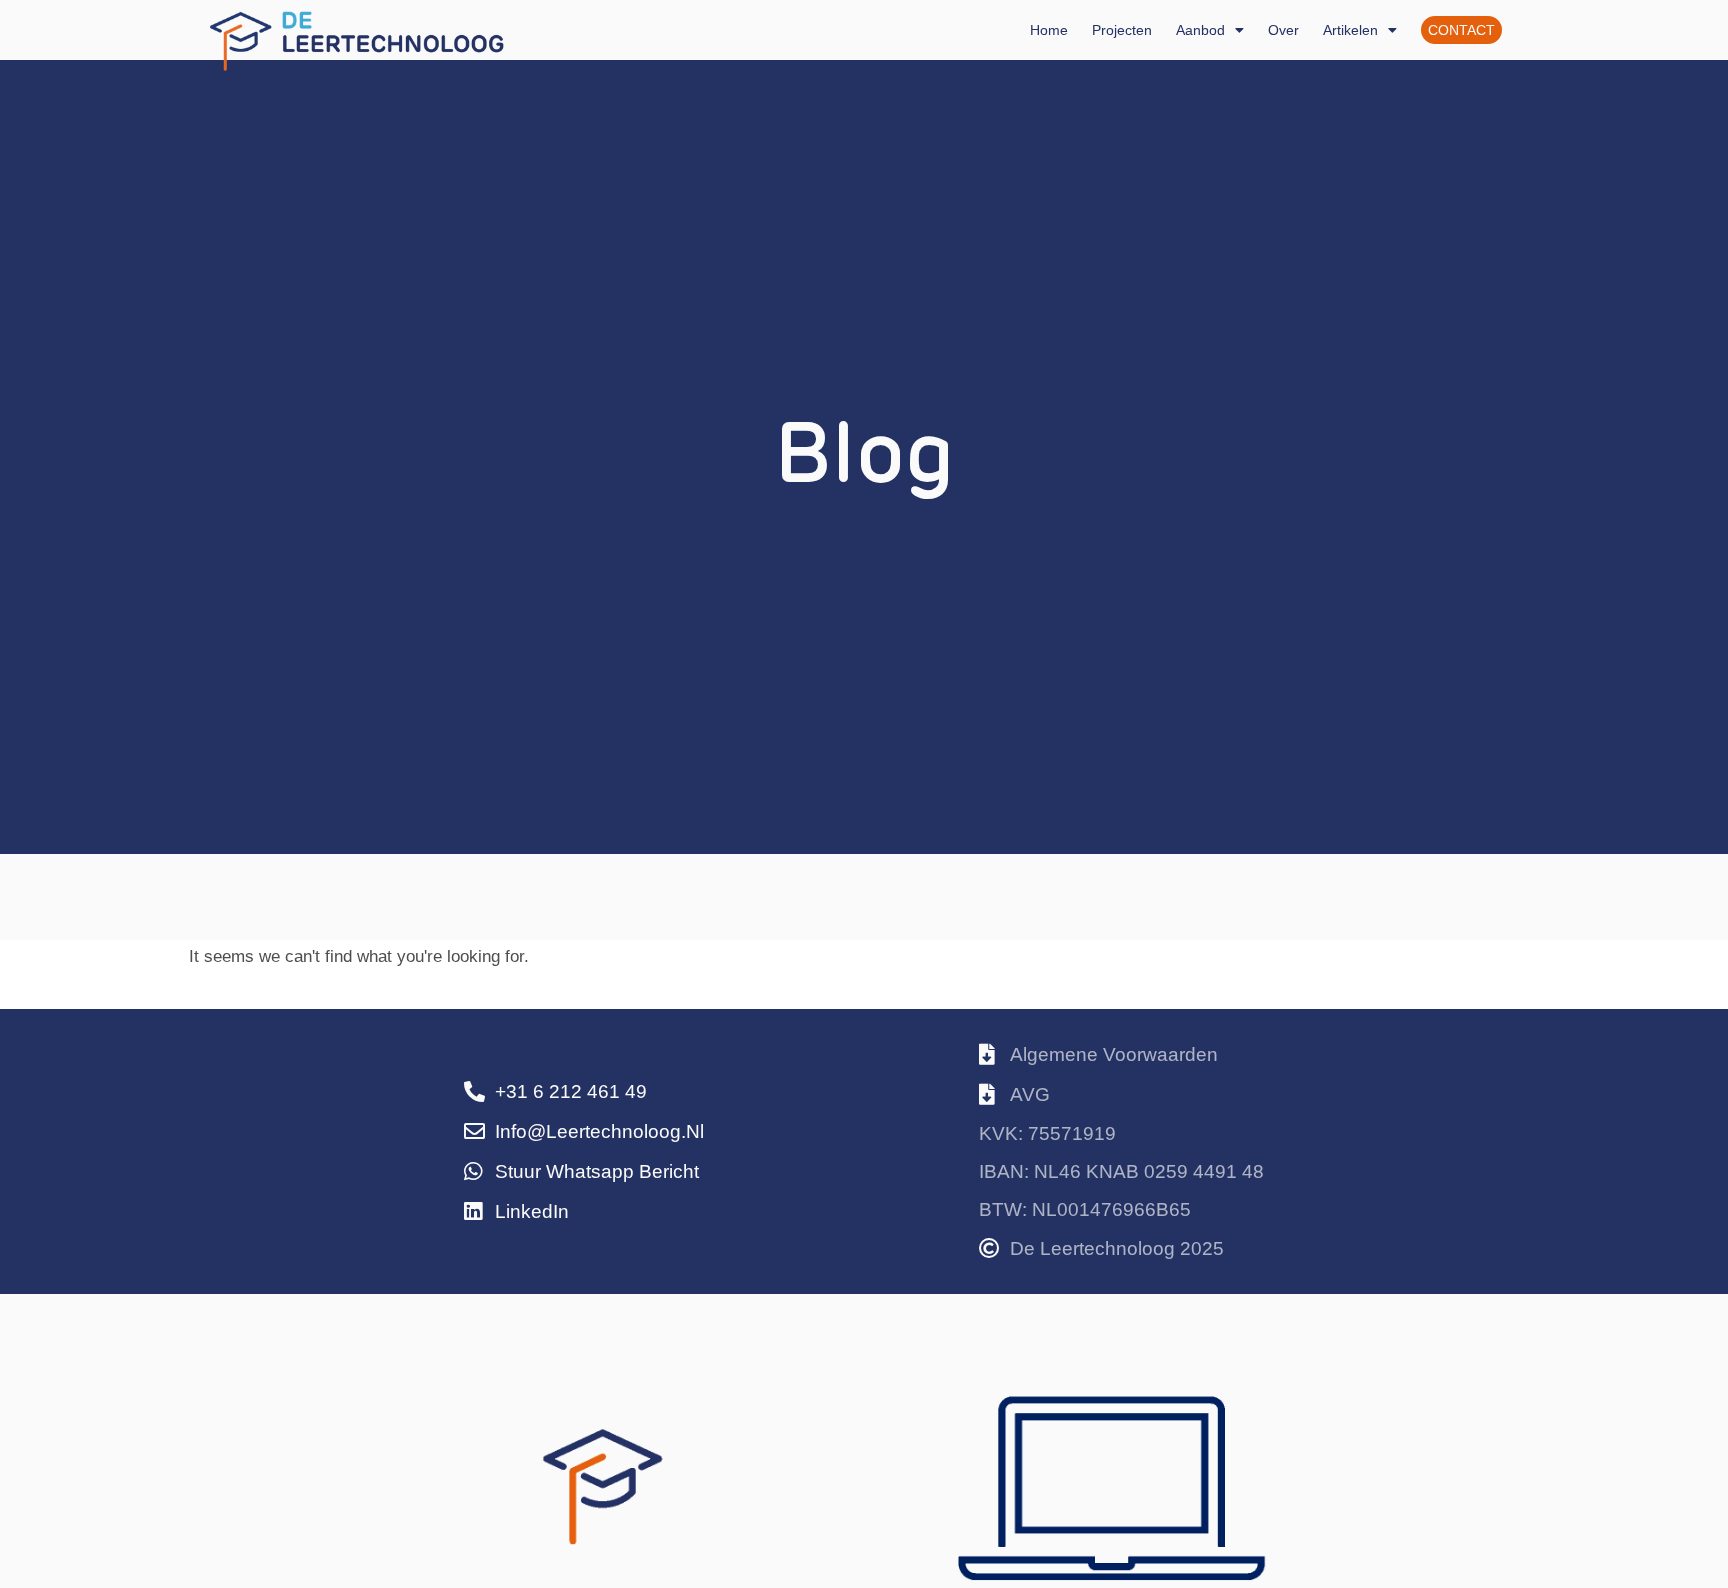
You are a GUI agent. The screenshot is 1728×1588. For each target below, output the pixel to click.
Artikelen (1350, 30)
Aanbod (1200, 30)
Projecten (1122, 30)
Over (1283, 30)
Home (1049, 30)
